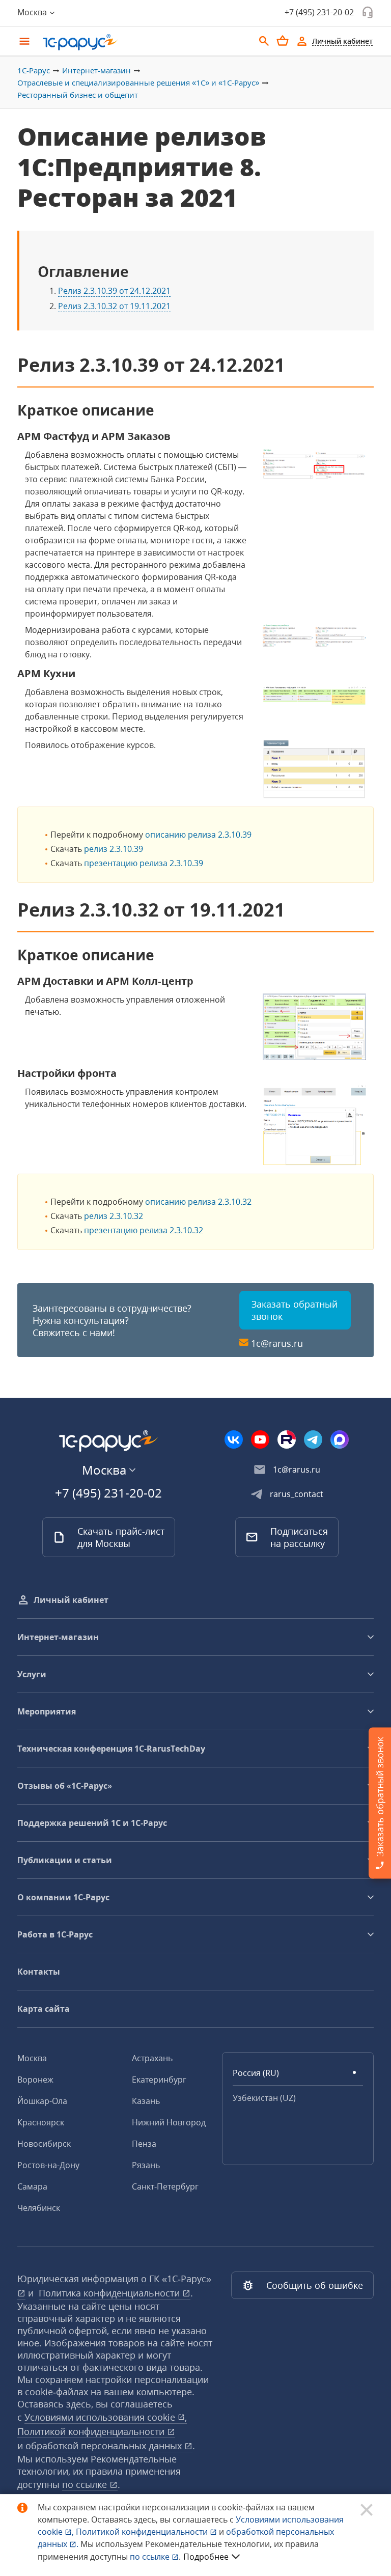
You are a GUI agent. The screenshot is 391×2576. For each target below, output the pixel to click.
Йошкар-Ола (42, 2101)
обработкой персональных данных (105, 2446)
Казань (146, 2101)
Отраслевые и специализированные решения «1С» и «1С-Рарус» (138, 82)
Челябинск (39, 2208)
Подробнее (206, 2557)
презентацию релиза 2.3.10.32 (144, 1230)
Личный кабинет (71, 1600)
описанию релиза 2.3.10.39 (198, 835)
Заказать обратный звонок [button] (295, 1310)
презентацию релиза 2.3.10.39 (144, 863)
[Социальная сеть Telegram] (313, 1439)
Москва (32, 2058)
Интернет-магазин (96, 70)
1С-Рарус (34, 70)
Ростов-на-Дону (48, 2165)
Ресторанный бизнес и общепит (78, 95)
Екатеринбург (159, 2080)
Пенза (144, 2144)
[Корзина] (283, 41)
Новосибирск (44, 2144)
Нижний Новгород (169, 2122)
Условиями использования (106, 2417)
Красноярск (41, 2122)
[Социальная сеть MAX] (340, 1439)
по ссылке (86, 2484)
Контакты (39, 1972)
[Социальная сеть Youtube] (260, 1439)
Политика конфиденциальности (110, 2293)
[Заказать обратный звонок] (368, 12)
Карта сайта (44, 2009)
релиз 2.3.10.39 (114, 849)
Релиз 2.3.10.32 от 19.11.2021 (114, 306)
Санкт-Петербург (165, 2186)
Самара (32, 2186)
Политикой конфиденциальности (143, 2532)
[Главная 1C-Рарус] (145, 42)
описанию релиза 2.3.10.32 (198, 1202)
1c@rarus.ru (277, 1343)
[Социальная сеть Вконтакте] (234, 1439)
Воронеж (35, 2080)
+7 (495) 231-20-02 (319, 12)
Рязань (146, 2165)
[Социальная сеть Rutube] (287, 1439)
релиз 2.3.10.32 (114, 1216)
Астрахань (152, 2058)
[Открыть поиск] (264, 41)
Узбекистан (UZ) (264, 2098)
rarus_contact (297, 1494)
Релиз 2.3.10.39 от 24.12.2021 (114, 291)
